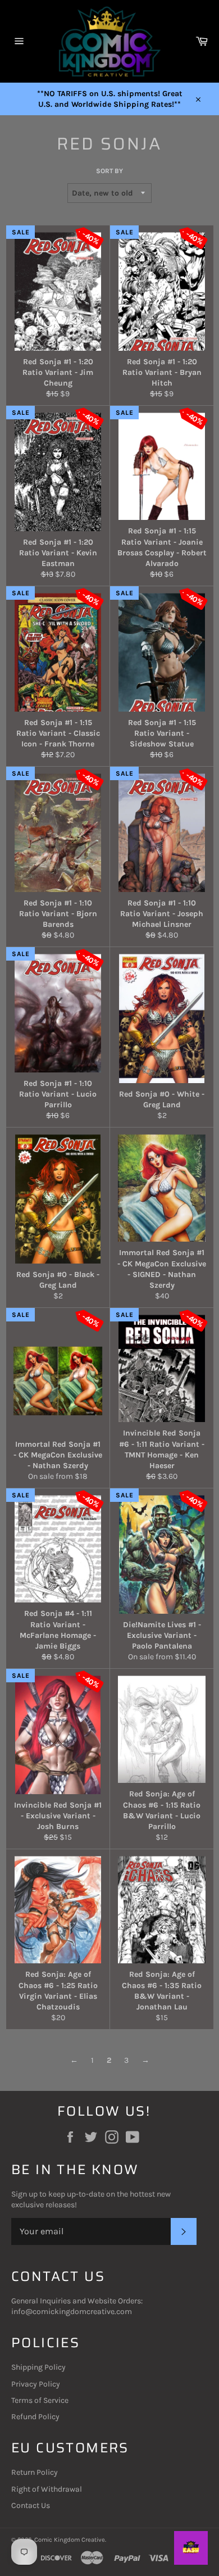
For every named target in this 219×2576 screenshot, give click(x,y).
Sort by (109, 171)
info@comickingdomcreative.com (72, 2312)
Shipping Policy (38, 2367)
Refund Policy (35, 2417)
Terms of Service (40, 2400)
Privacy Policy (36, 2384)
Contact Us (31, 2505)
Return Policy (35, 2472)
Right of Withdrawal (47, 2489)
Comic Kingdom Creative (70, 2540)
